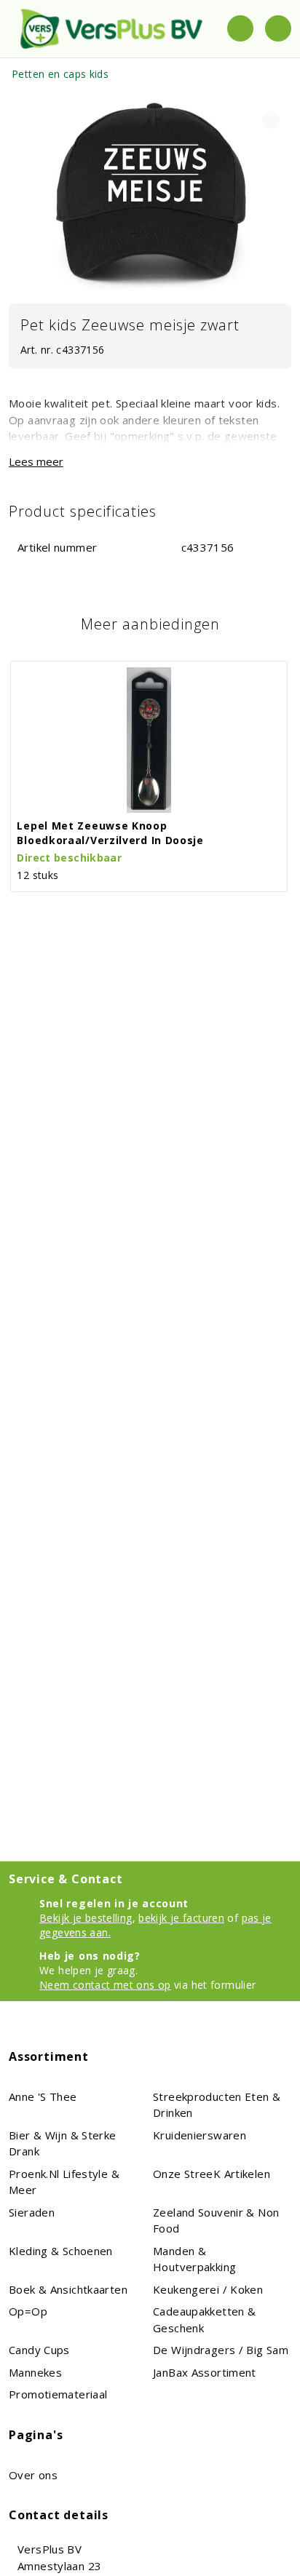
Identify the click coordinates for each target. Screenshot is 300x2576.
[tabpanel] (150, 194)
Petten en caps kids (60, 74)
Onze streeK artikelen (212, 2174)
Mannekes (35, 2372)
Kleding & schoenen (61, 2251)
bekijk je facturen (181, 1918)
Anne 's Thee (43, 2096)
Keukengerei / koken (208, 2289)
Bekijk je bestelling (86, 1918)
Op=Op (28, 2311)
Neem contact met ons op (105, 1985)
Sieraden (32, 2212)
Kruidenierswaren (200, 2135)
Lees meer (36, 461)
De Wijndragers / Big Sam (221, 2350)
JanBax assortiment (205, 2372)
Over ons (33, 2475)
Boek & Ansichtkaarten (68, 2289)
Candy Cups (39, 2350)
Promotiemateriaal (58, 2394)
